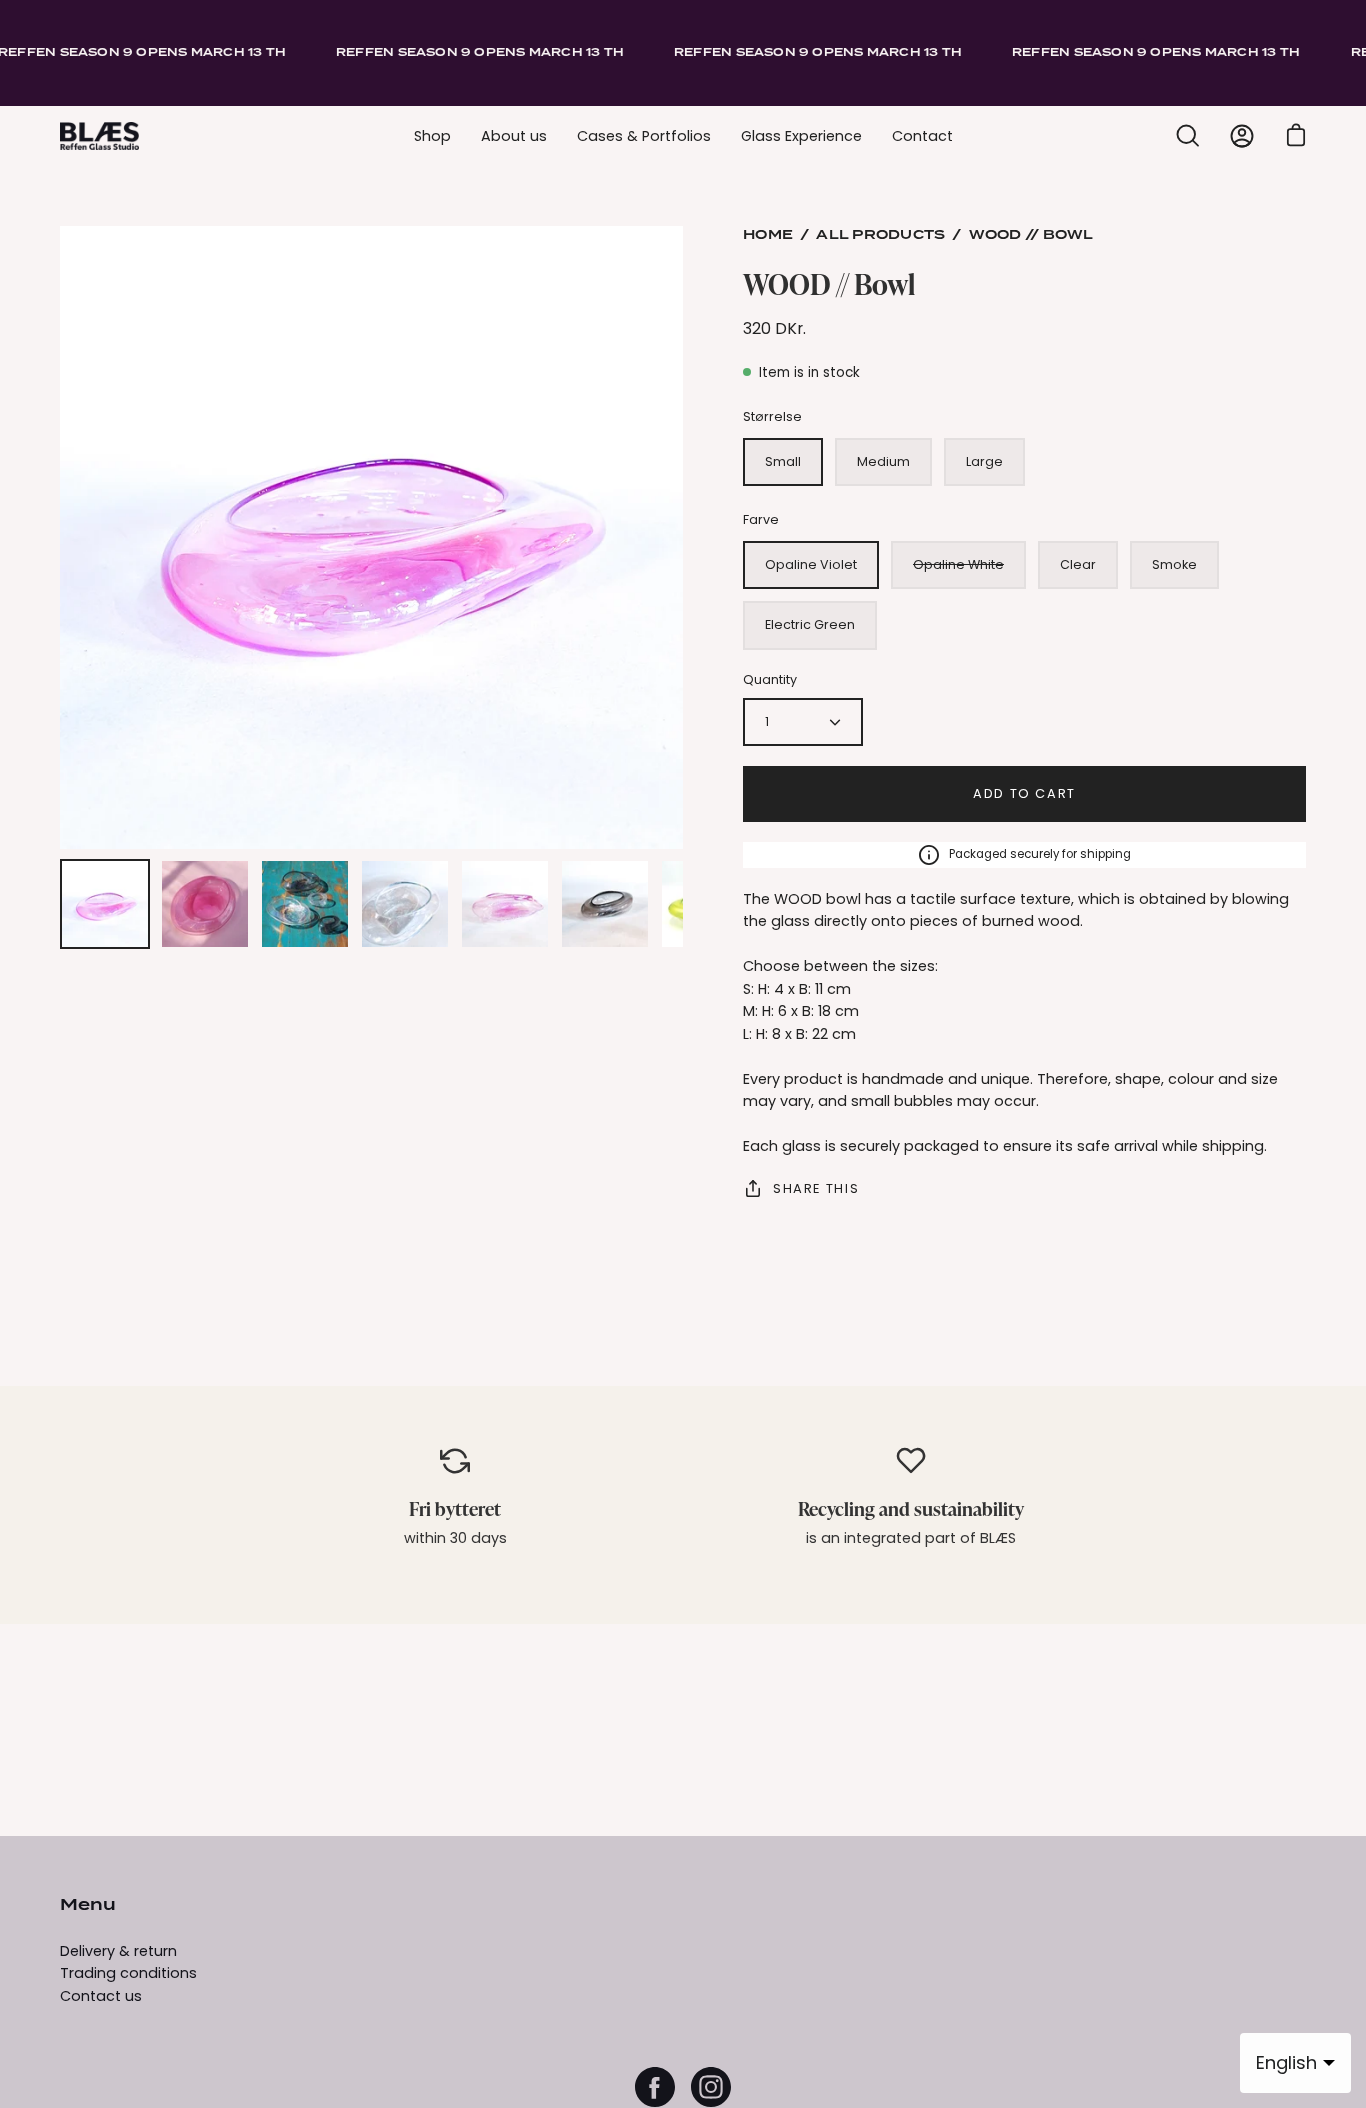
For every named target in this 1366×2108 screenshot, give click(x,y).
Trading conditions (128, 1973)
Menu (88, 1906)
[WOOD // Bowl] (105, 904)
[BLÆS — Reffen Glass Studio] (100, 136)
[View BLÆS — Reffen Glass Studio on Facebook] (655, 2087)
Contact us (101, 1996)
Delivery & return (118, 1951)
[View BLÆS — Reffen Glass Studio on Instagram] (711, 2087)
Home (768, 235)
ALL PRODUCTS (880, 235)
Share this (816, 1188)
